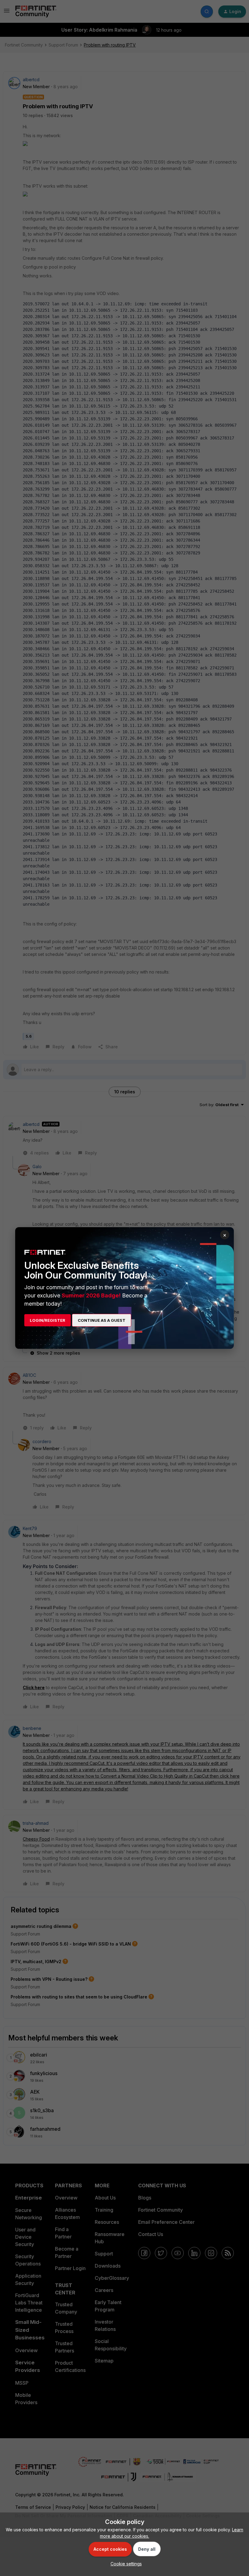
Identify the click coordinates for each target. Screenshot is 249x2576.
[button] (125, 2564)
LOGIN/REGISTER (48, 1320)
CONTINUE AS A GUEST (102, 1320)
